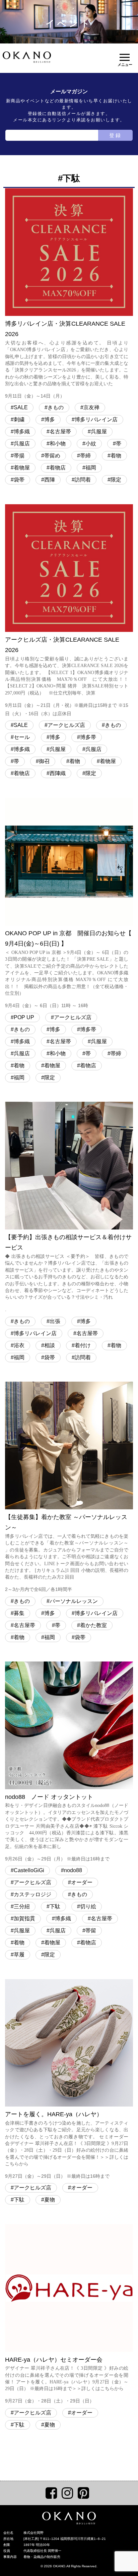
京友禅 (91, 407)
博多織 (22, 432)
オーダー (82, 1882)
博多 (50, 419)
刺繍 (19, 419)
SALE (21, 407)
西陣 (50, 480)
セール (22, 737)
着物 (116, 456)
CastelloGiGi (29, 1870)
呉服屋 (99, 432)
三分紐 (22, 1906)
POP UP (24, 1017)
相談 (50, 1345)
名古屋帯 (60, 432)
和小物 (58, 444)
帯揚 (19, 456)
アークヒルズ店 (66, 725)
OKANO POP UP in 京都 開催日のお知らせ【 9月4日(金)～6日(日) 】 (68, 969)
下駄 (55, 1906)
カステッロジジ (32, 1894)
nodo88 (73, 1870)
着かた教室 (93, 1625)
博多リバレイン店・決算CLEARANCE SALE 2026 (67, 360)
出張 (55, 1321)
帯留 (91, 1930)
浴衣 (19, 1345)
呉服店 (22, 444)
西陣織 (58, 773)
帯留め (52, 456)
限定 (116, 480)
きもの (56, 407)
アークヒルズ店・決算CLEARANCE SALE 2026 (67, 676)
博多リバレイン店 (96, 419)
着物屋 (22, 468)
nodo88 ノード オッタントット (67, 1828)
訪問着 (83, 480)
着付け (83, 1345)
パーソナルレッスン (74, 1601)
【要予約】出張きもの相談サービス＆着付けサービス (68, 1273)
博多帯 (88, 737)
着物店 (58, 468)
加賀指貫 (24, 1918)
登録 (116, 135)
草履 (19, 1955)
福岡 (91, 468)
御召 (44, 761)
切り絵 (88, 1906)
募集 (19, 1613)
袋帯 (19, 480)
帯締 (85, 456)
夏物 (50, 2200)
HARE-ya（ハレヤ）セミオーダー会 (67, 2380)
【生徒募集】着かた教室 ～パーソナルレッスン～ (67, 1553)
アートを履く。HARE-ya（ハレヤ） (67, 2145)
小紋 (91, 444)
